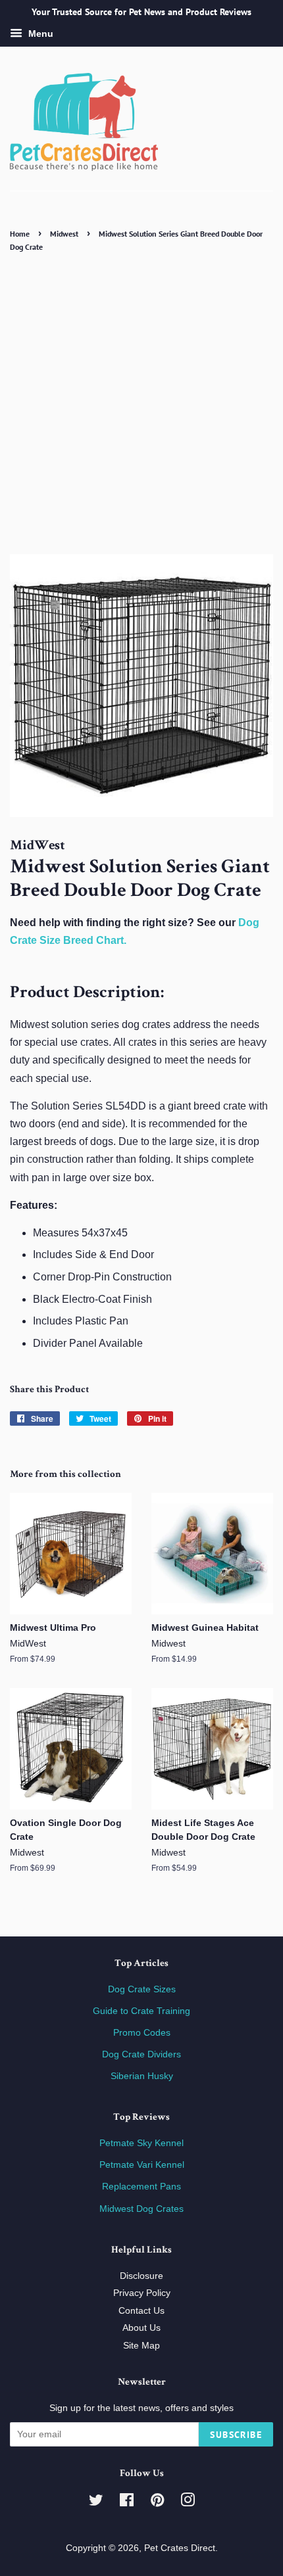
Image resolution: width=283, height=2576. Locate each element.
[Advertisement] (141, 403)
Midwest (64, 234)
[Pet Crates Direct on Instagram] (188, 2503)
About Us (141, 2328)
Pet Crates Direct (180, 2548)
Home (20, 234)
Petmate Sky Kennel (141, 2143)
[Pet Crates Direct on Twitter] (96, 2503)
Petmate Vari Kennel (142, 2165)
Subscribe (236, 2435)
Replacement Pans (141, 2187)
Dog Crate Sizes (142, 1989)
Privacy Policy (142, 2293)
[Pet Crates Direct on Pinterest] (157, 2503)
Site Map (141, 2346)
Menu (39, 34)
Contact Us (141, 2311)
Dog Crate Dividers (141, 2054)
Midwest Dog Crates (141, 2209)
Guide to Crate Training (141, 2011)
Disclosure (141, 2276)
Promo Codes (142, 2033)
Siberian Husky (142, 2076)
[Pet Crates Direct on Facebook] (127, 2503)
